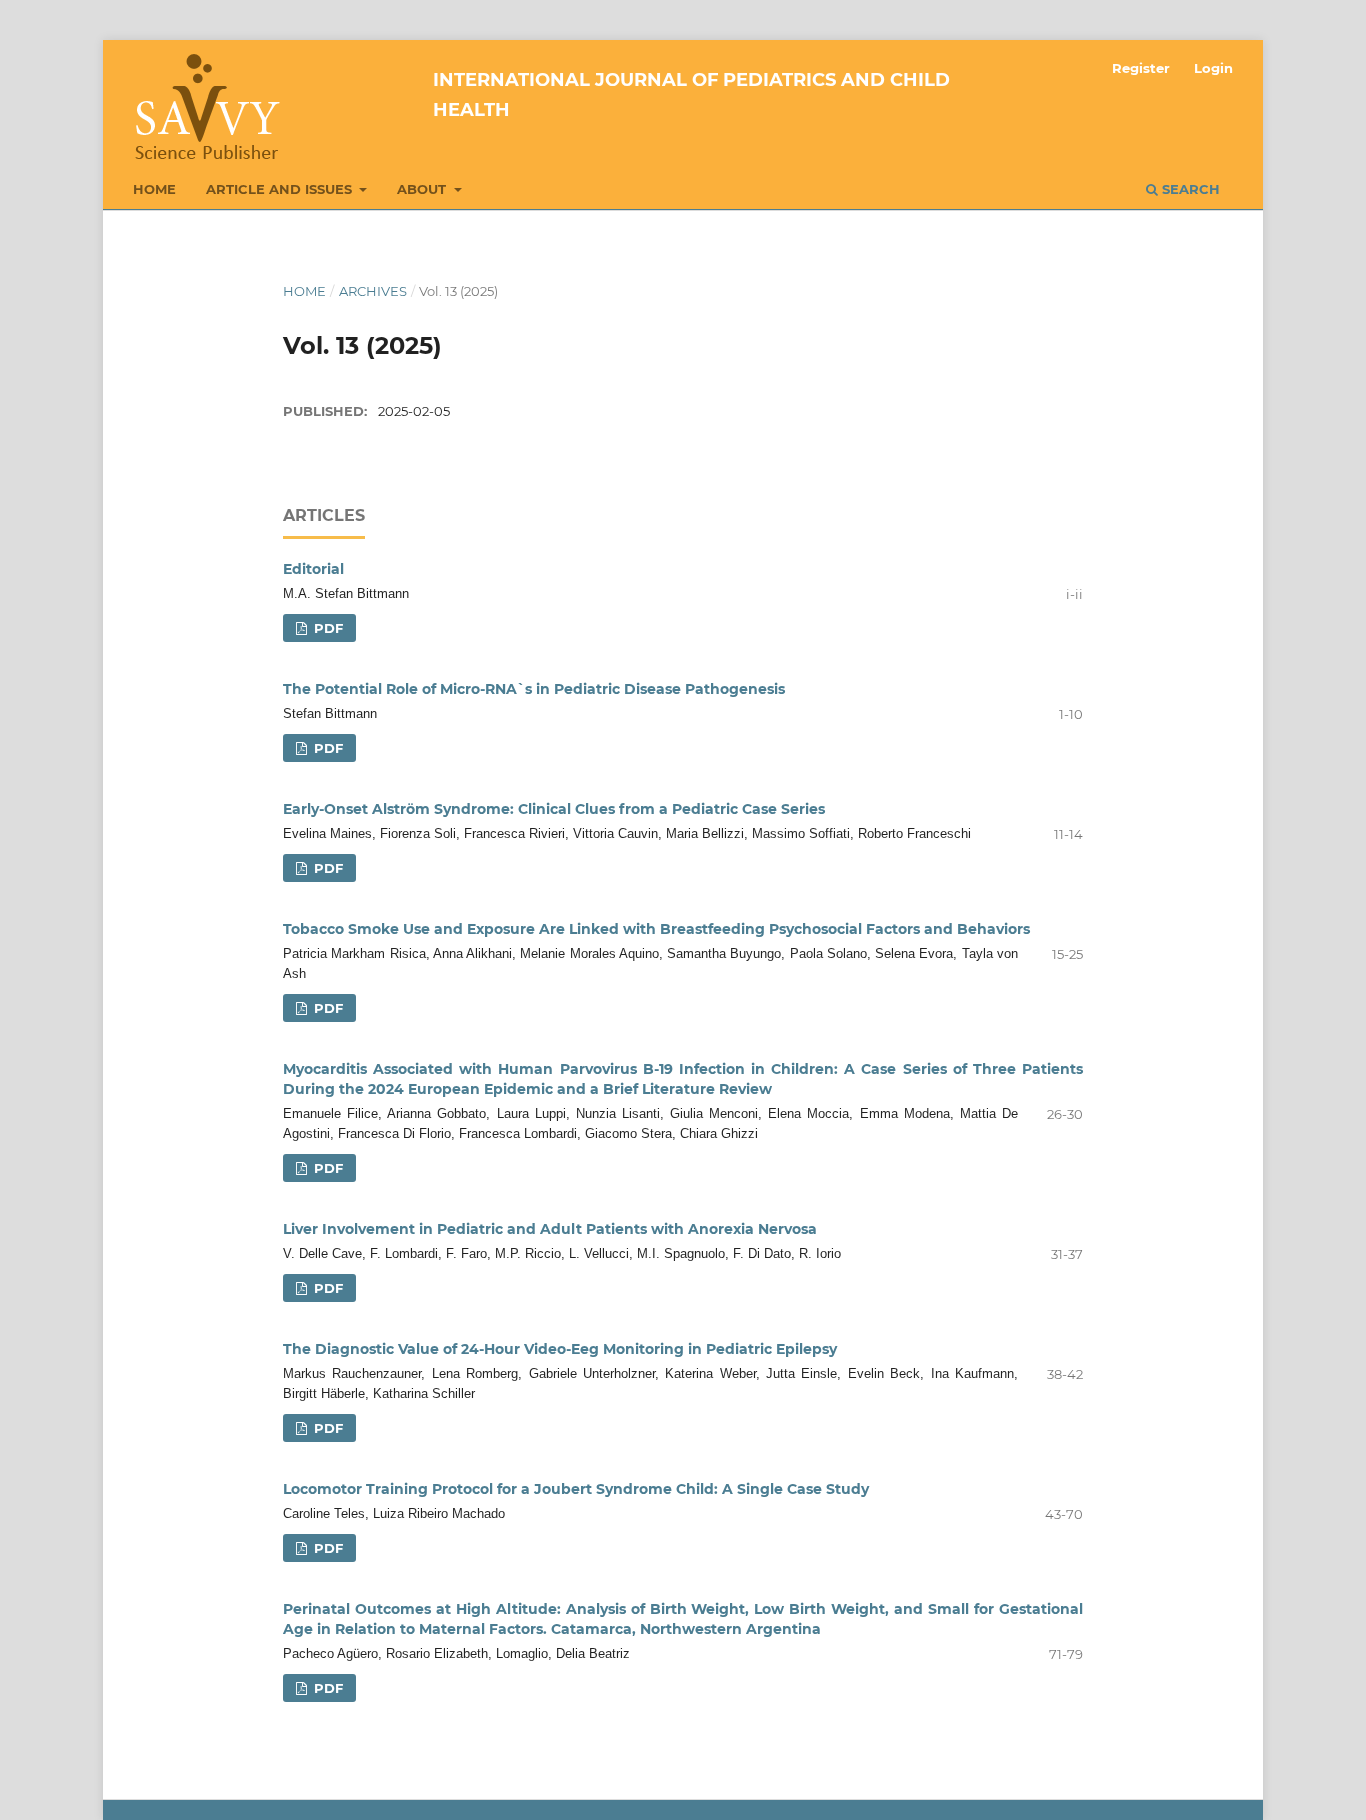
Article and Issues (281, 189)
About (423, 189)
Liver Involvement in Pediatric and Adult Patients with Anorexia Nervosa (550, 1229)
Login (1213, 68)
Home (154, 189)
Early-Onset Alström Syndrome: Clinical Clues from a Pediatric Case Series (554, 809)
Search (1189, 189)
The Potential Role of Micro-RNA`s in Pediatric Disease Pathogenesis (534, 689)
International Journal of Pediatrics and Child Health (691, 95)
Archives (373, 291)
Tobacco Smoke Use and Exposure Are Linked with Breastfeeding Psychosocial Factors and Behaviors (656, 929)
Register (1141, 68)
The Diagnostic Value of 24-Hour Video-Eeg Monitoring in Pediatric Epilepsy (560, 1349)
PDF (326, 628)
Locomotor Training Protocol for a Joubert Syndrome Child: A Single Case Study (576, 1489)
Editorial (313, 569)
